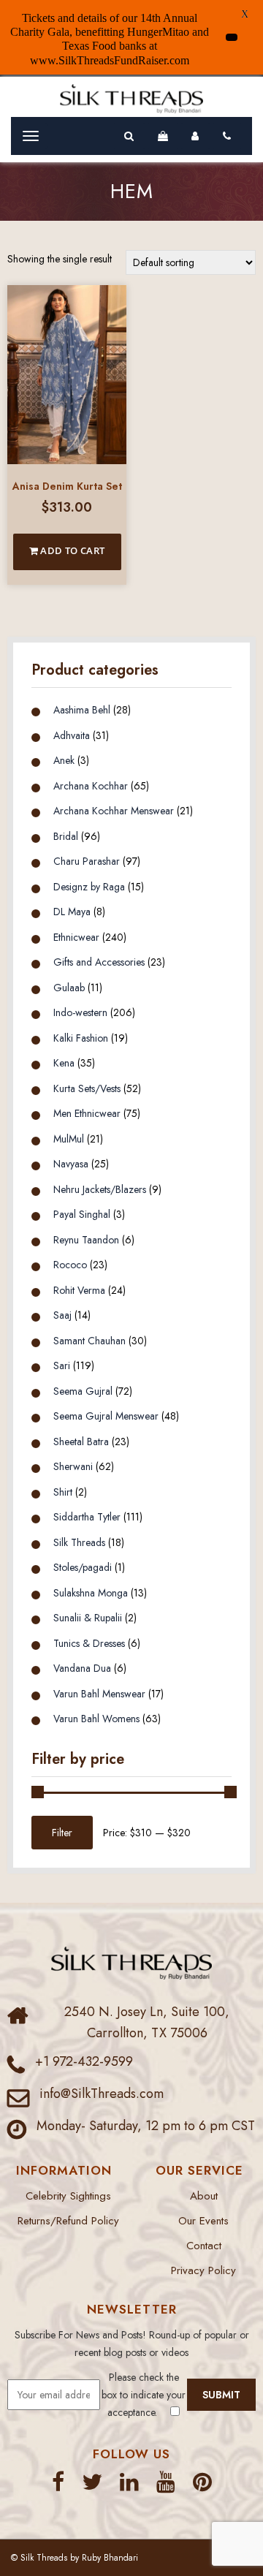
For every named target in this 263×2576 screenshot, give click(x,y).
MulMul (69, 1139)
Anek (64, 760)
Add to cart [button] (72, 550)
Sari (62, 1365)
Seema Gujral (83, 1391)
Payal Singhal (82, 1214)
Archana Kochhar (91, 786)
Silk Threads (79, 1542)
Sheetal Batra (81, 1442)
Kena (64, 1063)
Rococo (70, 1265)
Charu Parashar (87, 861)
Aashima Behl (82, 710)
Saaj (62, 1315)
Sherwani (73, 1466)
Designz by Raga (89, 887)
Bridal (66, 836)
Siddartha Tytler (87, 1517)
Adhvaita (72, 735)
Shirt (63, 1492)
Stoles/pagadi (83, 1567)
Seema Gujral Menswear (106, 1416)
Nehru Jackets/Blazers (100, 1189)
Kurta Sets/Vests (87, 1088)
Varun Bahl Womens (96, 1719)
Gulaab (69, 988)
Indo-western (80, 1012)
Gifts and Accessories (99, 962)
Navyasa (71, 1164)
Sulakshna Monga (91, 1593)
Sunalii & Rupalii (88, 1618)
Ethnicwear (76, 937)
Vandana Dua (82, 1668)
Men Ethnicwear (87, 1113)
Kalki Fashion (81, 1038)
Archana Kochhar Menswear (114, 811)
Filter (62, 1833)
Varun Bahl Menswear (99, 1694)
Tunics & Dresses (89, 1643)
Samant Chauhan (89, 1341)
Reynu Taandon (86, 1240)
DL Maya (72, 912)
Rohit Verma (79, 1290)
